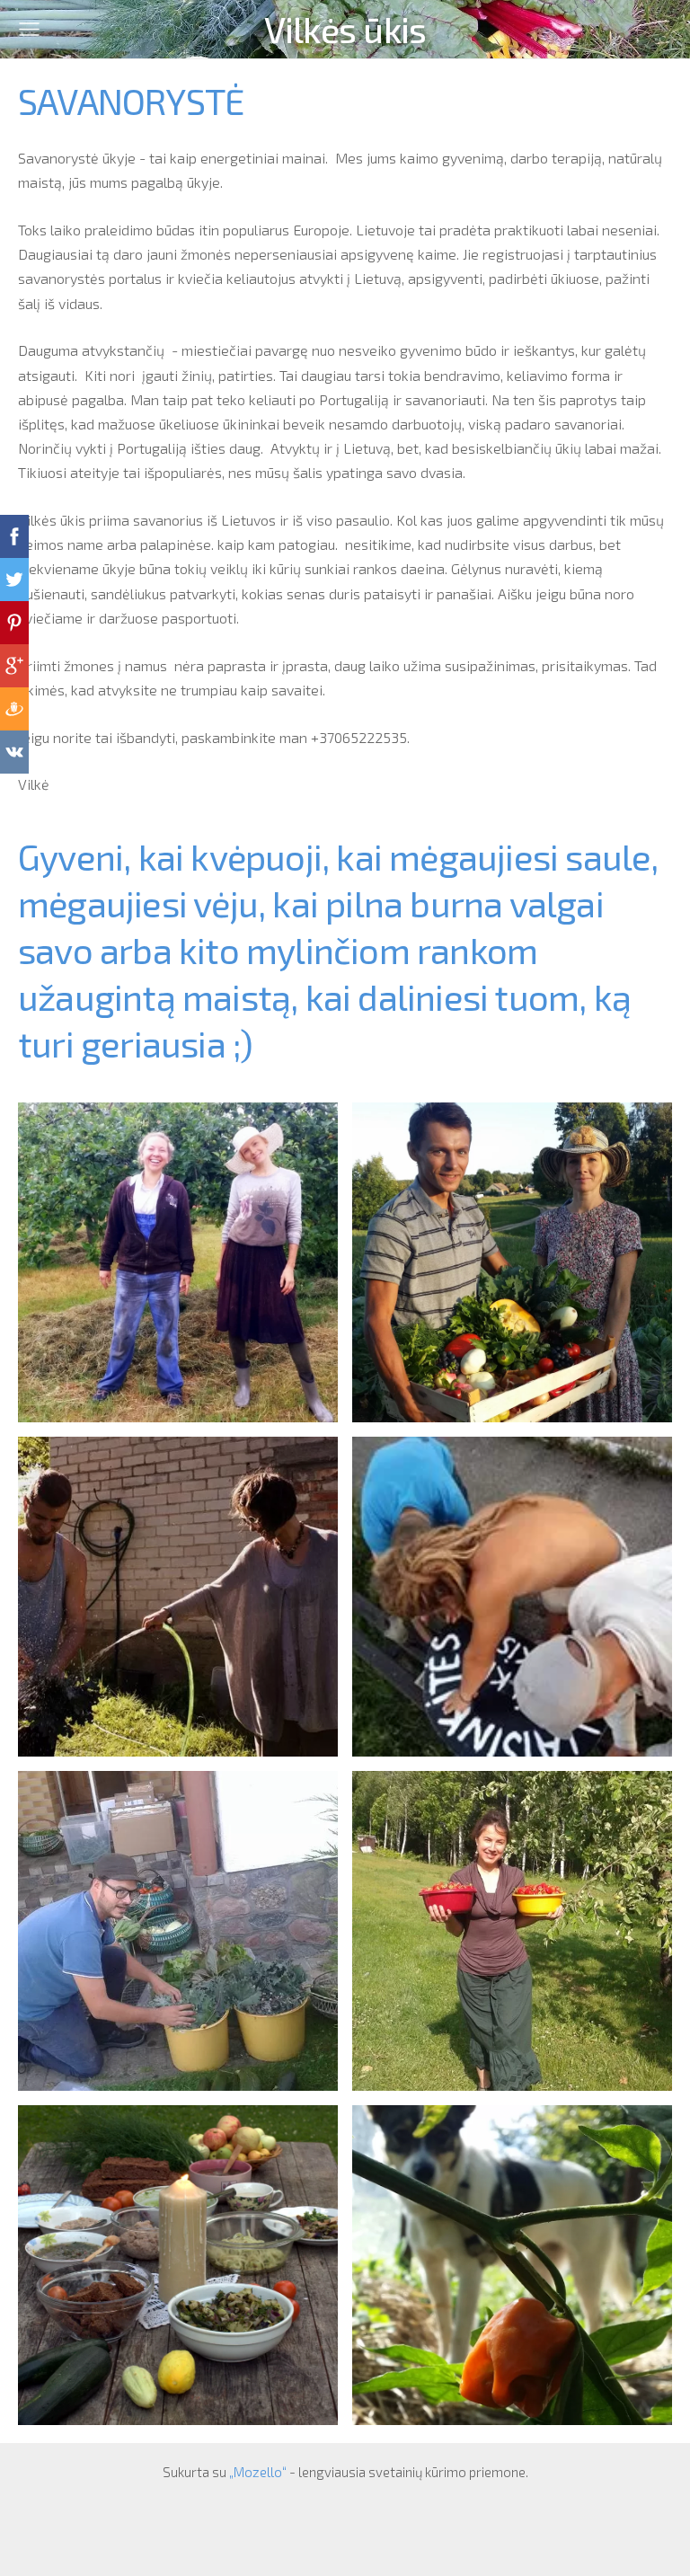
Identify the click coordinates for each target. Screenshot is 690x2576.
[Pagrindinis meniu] (29, 29)
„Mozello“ (258, 2472)
